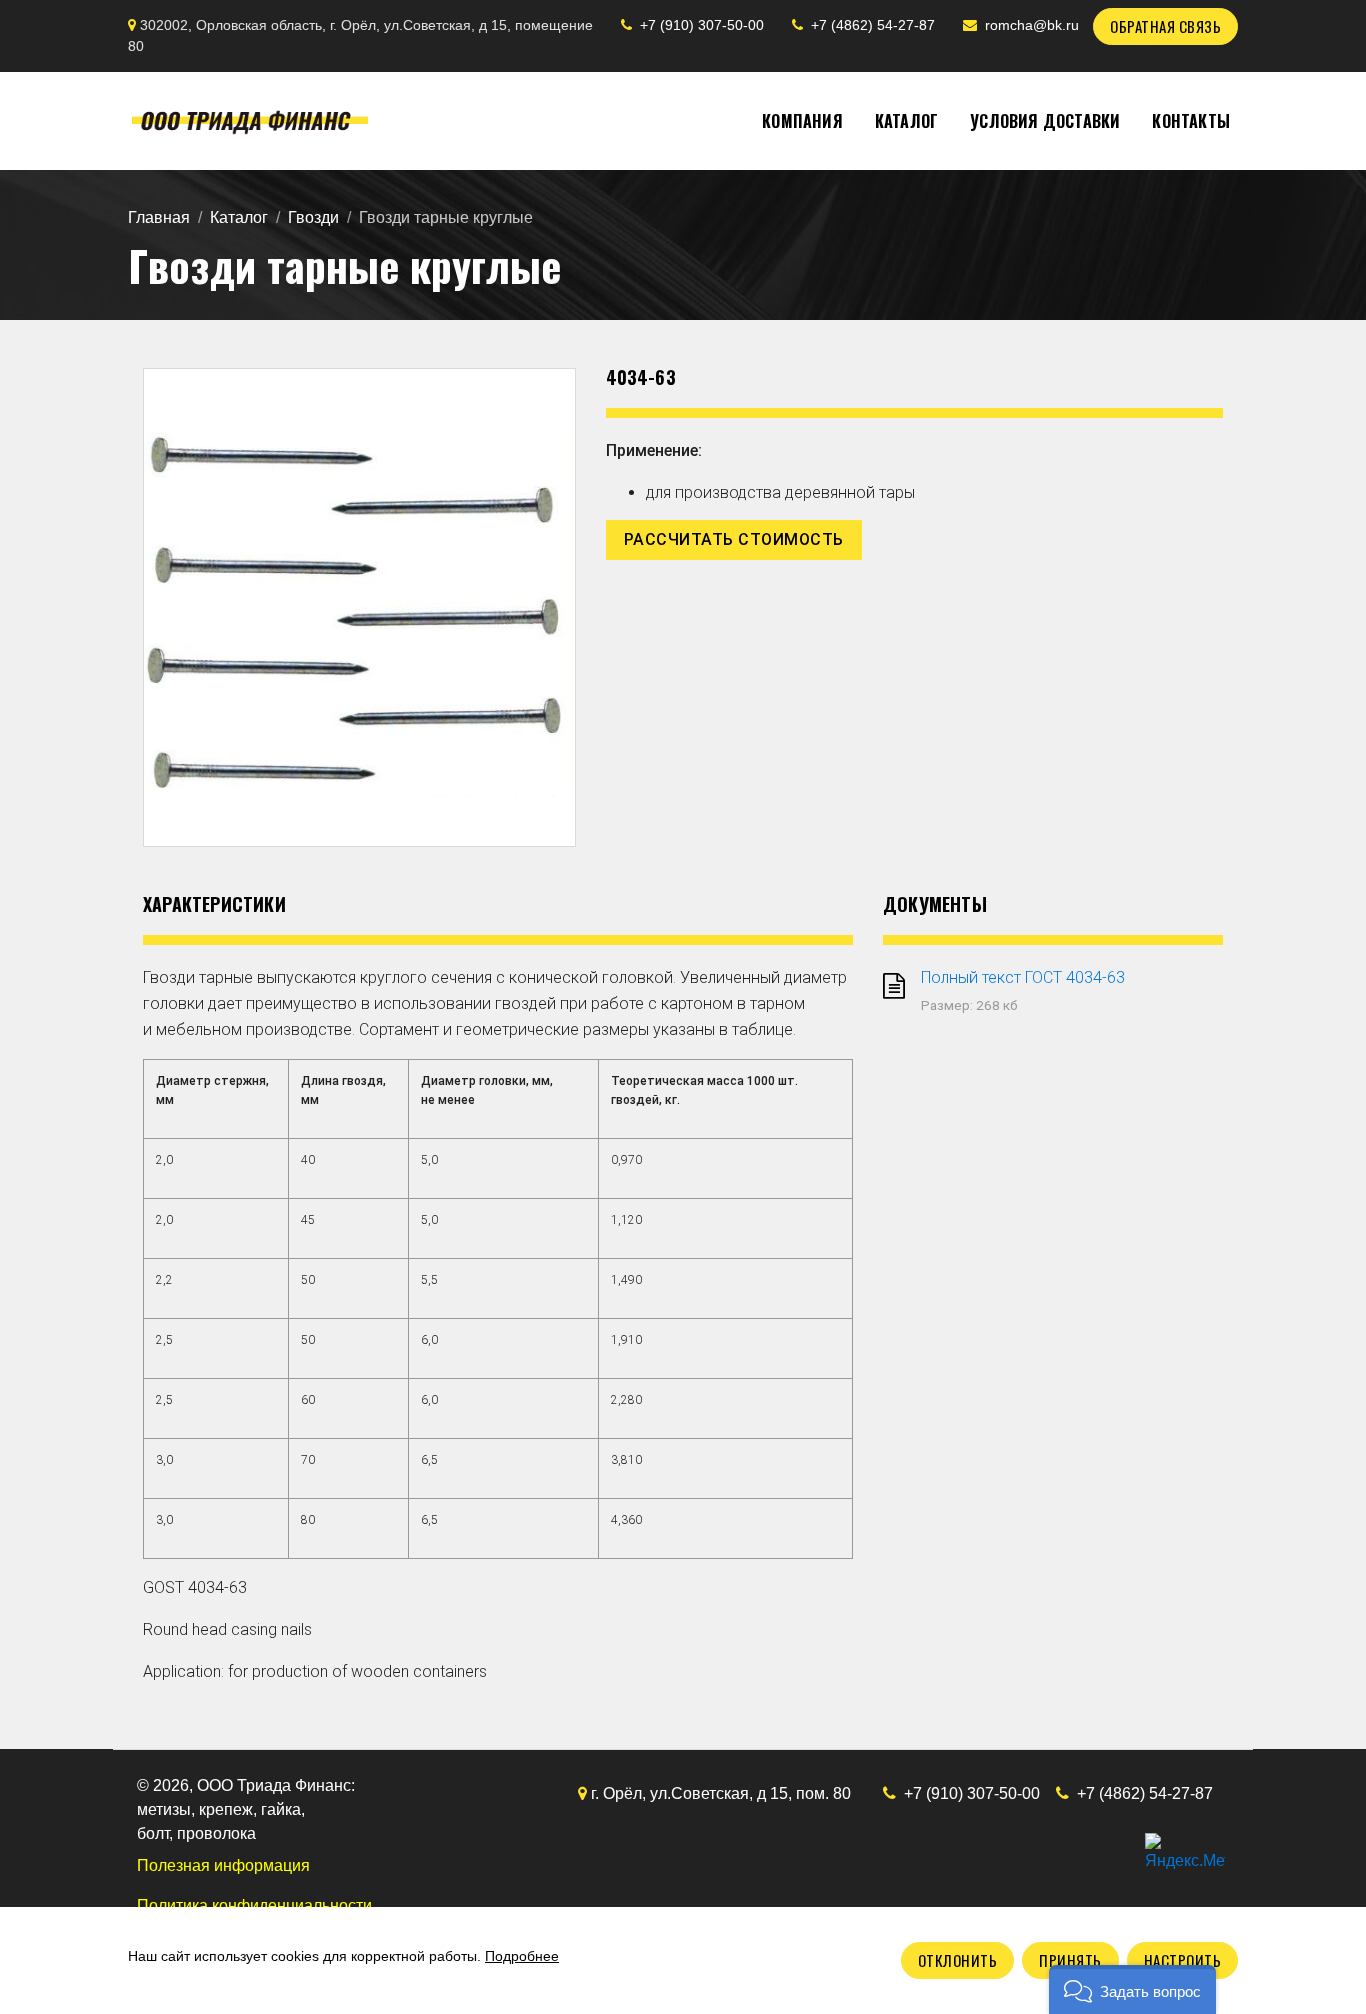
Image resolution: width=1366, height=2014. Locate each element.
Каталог (239, 217)
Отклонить (958, 1960)
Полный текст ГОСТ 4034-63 (1023, 977)
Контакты (1191, 121)
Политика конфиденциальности (254, 1905)
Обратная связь (1165, 26)
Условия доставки (1045, 121)
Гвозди (313, 217)
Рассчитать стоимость (734, 539)
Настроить (1183, 1960)
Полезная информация (223, 1865)
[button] (1132, 1989)
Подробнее (522, 1956)
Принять (1070, 1960)
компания (802, 121)
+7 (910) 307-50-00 (702, 25)
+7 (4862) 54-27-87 (873, 25)
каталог (906, 121)
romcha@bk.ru (1032, 25)
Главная (159, 217)
